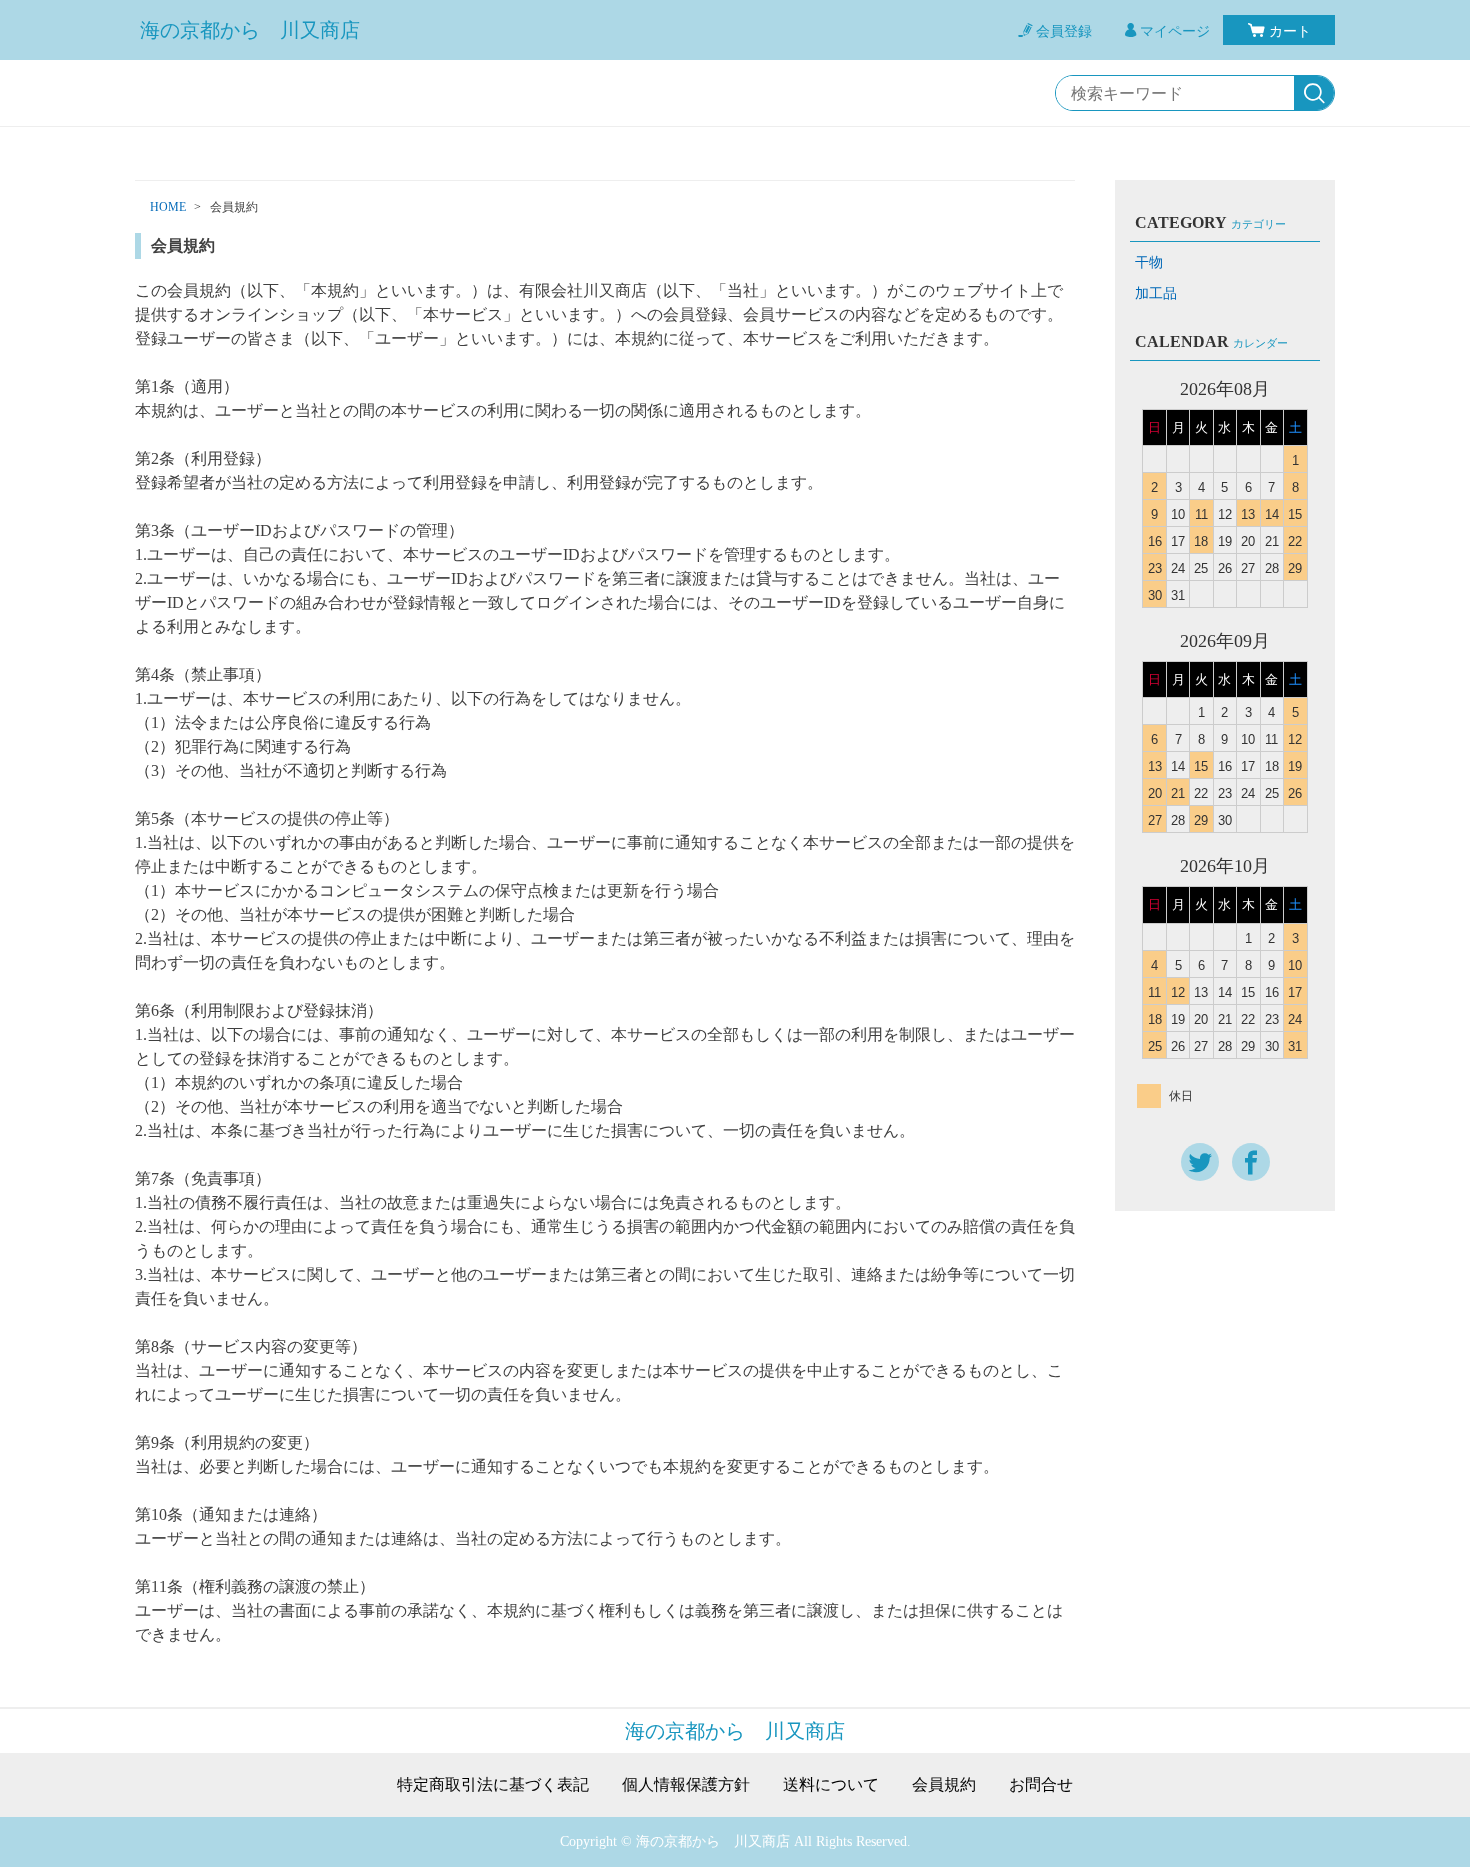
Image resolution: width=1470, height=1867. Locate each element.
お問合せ (1041, 1785)
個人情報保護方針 (686, 1785)
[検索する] (1314, 94)
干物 (1149, 262)
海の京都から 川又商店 (250, 30)
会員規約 (944, 1785)
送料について (831, 1785)
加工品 (1156, 293)
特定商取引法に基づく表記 (493, 1785)
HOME (168, 207)
